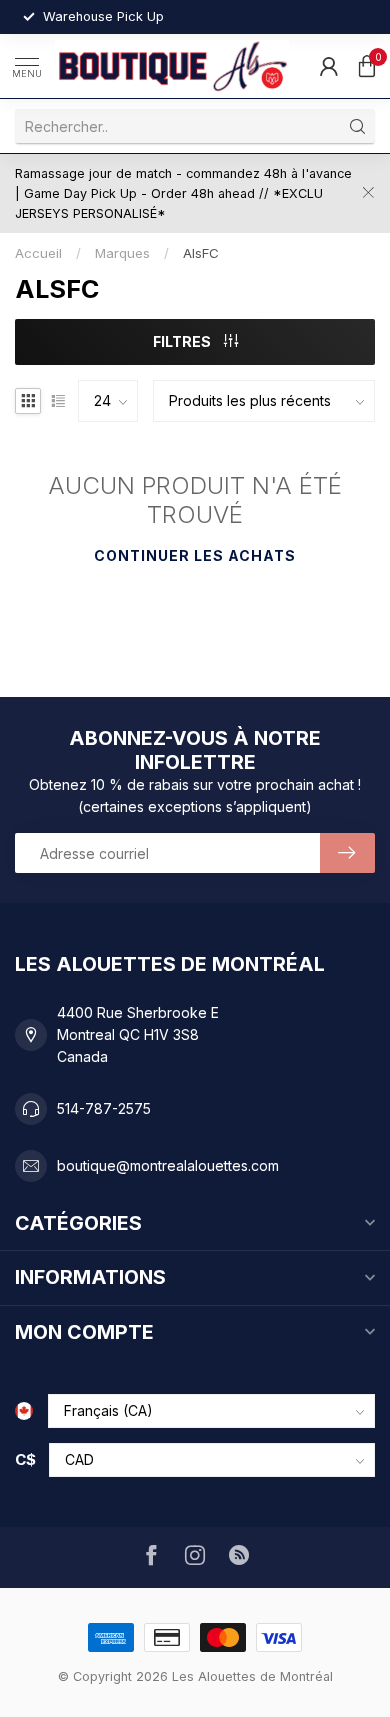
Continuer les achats (195, 555)
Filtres (183, 341)
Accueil (38, 253)
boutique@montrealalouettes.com (168, 1165)
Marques (122, 253)
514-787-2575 (104, 1108)
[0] (367, 66)
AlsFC (201, 253)
